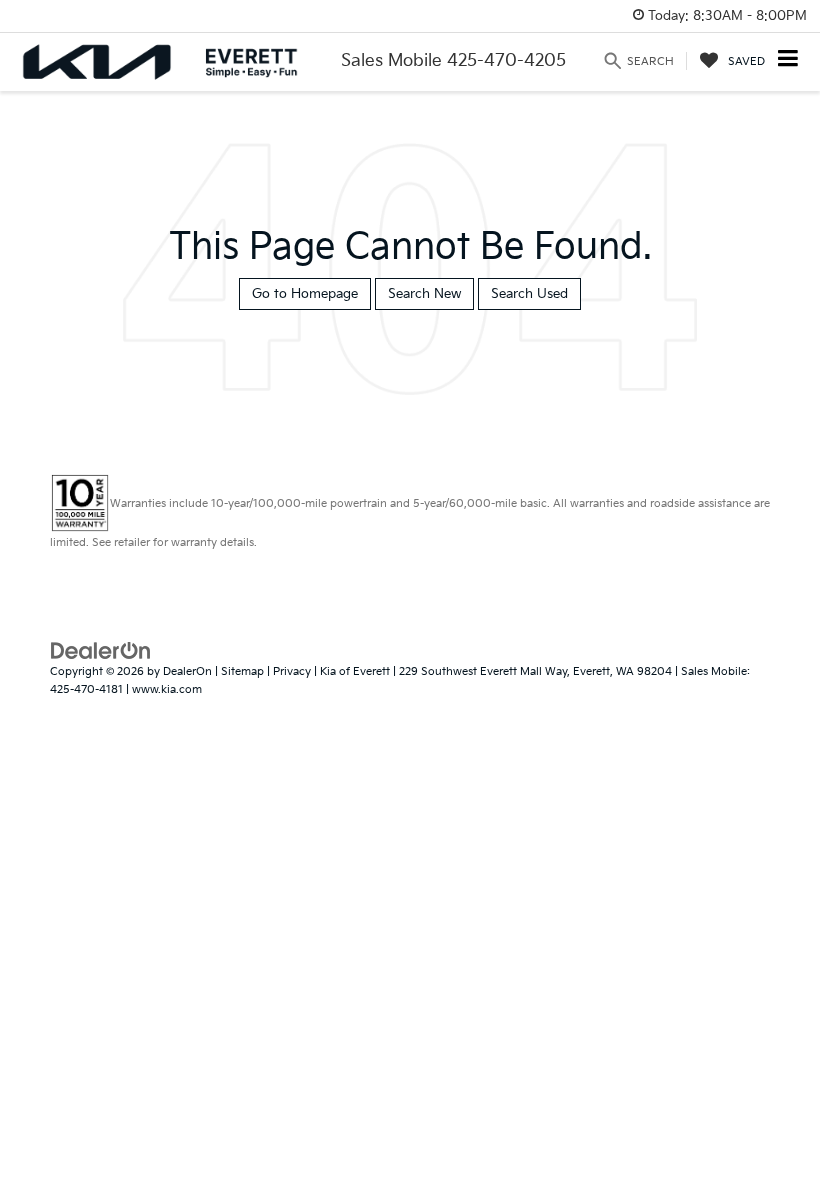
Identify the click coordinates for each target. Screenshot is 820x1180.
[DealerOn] (101, 650)
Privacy (292, 671)
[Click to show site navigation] (788, 60)
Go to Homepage (305, 294)
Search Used (529, 294)
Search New (424, 294)
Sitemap (242, 671)
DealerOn (187, 671)
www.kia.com (167, 689)
